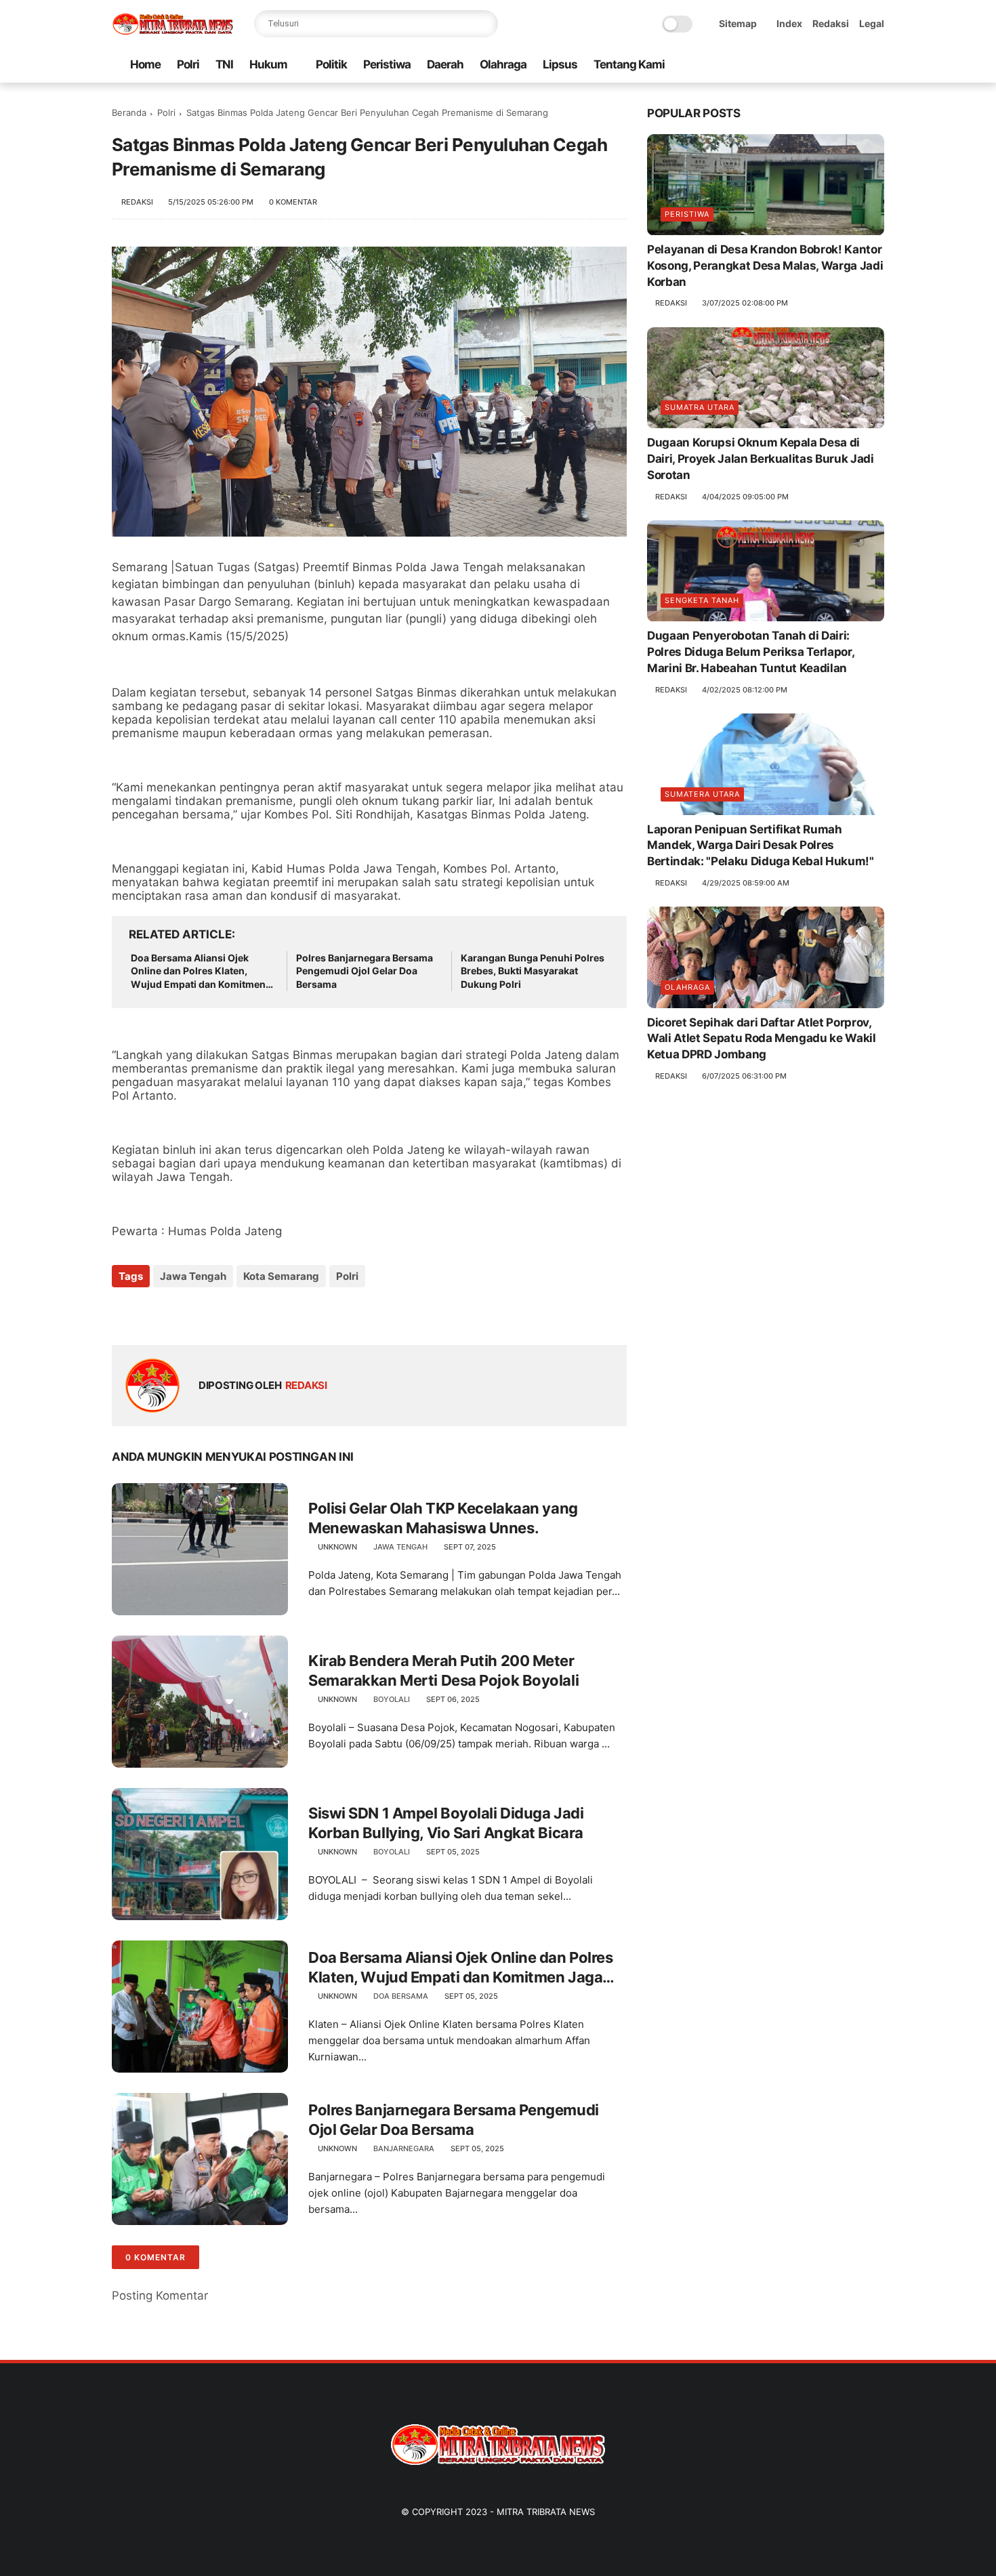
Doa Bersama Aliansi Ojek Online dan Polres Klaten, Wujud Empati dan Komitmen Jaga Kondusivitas (198, 972)
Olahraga (503, 64)
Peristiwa (387, 64)
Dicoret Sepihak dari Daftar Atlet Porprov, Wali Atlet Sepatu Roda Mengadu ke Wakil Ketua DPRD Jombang (762, 1039)
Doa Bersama (401, 1996)
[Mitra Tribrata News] (173, 31)
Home (145, 64)
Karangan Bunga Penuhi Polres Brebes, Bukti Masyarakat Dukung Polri (533, 971)
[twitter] (790, 65)
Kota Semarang (281, 1276)
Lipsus (560, 64)
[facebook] (768, 65)
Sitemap (738, 23)
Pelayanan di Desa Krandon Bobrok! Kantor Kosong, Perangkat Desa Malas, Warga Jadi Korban (765, 266)
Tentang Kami (629, 64)
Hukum (268, 64)
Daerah (445, 64)
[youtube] (877, 65)
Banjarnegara (404, 2148)
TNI (224, 64)
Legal (872, 23)
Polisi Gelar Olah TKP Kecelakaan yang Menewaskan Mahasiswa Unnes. (443, 1518)
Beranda (129, 112)
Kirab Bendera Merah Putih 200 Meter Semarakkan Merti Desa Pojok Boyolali (443, 1670)
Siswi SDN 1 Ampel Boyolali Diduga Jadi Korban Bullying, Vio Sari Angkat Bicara (446, 1823)
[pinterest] (833, 65)
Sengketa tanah (702, 601)
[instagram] (855, 65)
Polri (188, 64)
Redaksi (831, 23)
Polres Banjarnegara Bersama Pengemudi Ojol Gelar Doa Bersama (365, 971)
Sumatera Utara (702, 794)
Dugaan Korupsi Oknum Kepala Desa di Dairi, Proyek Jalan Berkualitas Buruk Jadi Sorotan (761, 459)
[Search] (484, 24)
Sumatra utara (700, 408)
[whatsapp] (812, 65)
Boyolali (392, 1699)
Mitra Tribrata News (546, 2512)
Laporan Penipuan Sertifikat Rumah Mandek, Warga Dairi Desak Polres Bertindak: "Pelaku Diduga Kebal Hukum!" (761, 846)
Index (789, 23)
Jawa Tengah (193, 1276)
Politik (331, 64)
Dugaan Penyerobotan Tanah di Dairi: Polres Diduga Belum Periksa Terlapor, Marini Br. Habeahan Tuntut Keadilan (750, 652)
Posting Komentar (160, 2295)
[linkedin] (232, 1313)
